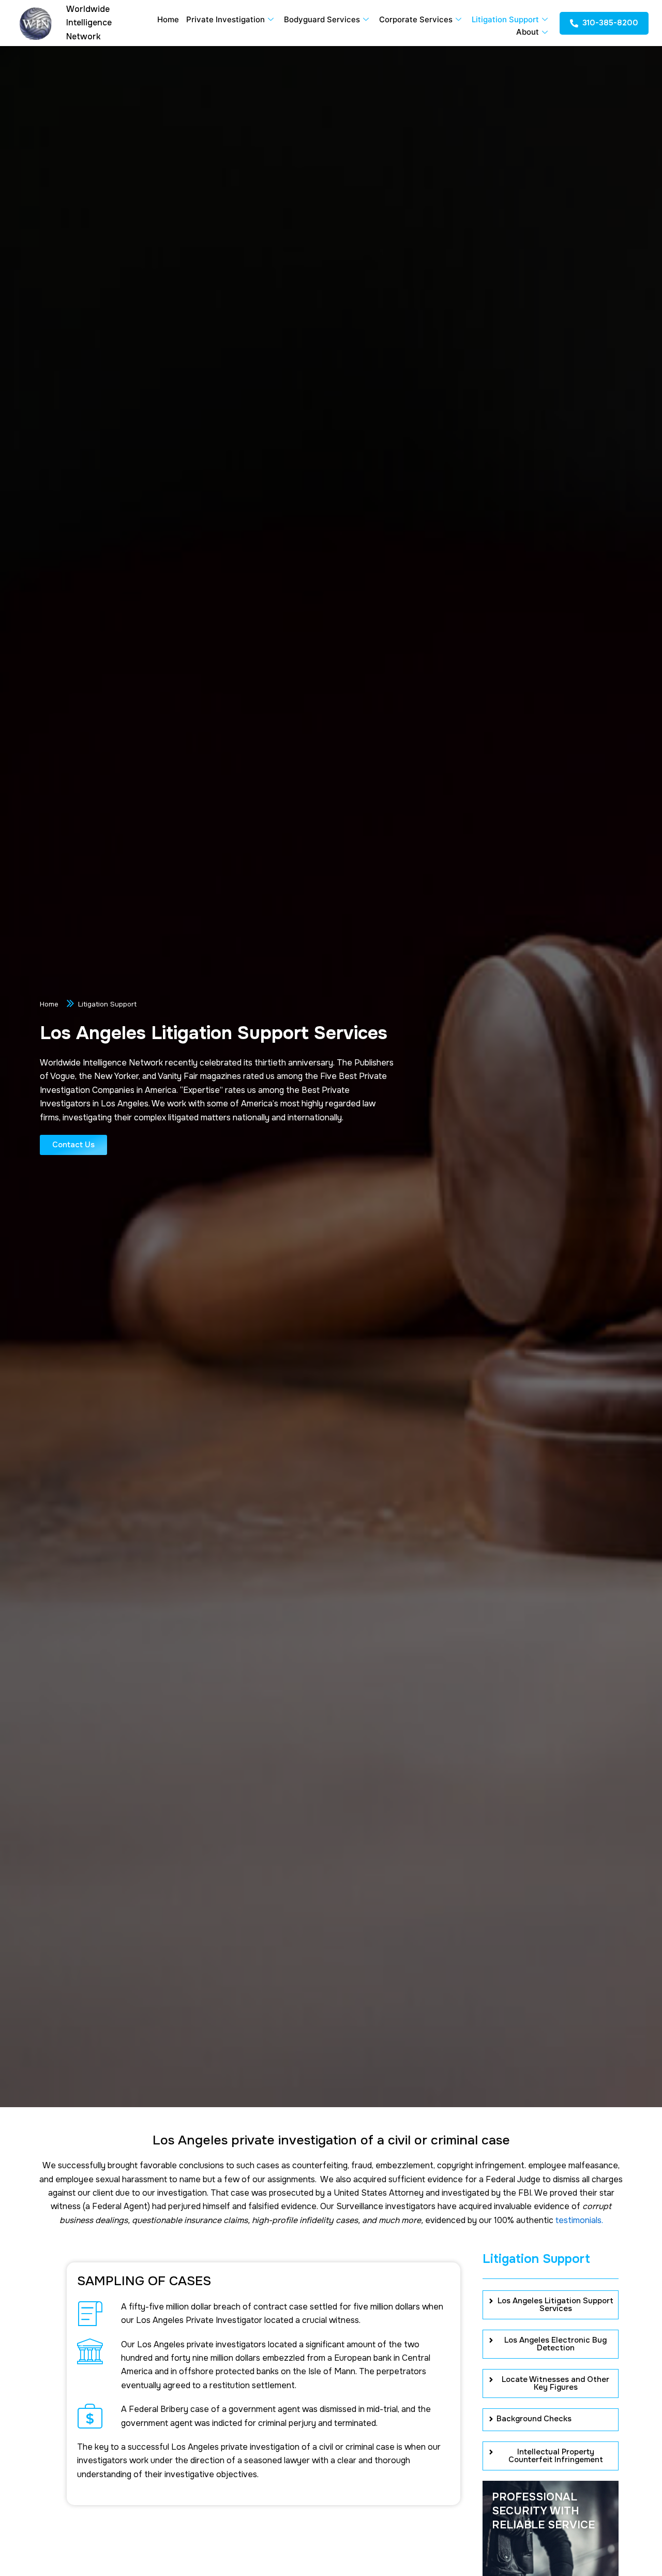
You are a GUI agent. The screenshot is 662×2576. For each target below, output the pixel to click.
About (528, 32)
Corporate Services (416, 19)
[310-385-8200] (574, 23)
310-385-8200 (610, 23)
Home (168, 19)
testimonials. (579, 2220)
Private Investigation (225, 19)
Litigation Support (505, 19)
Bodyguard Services (322, 19)
